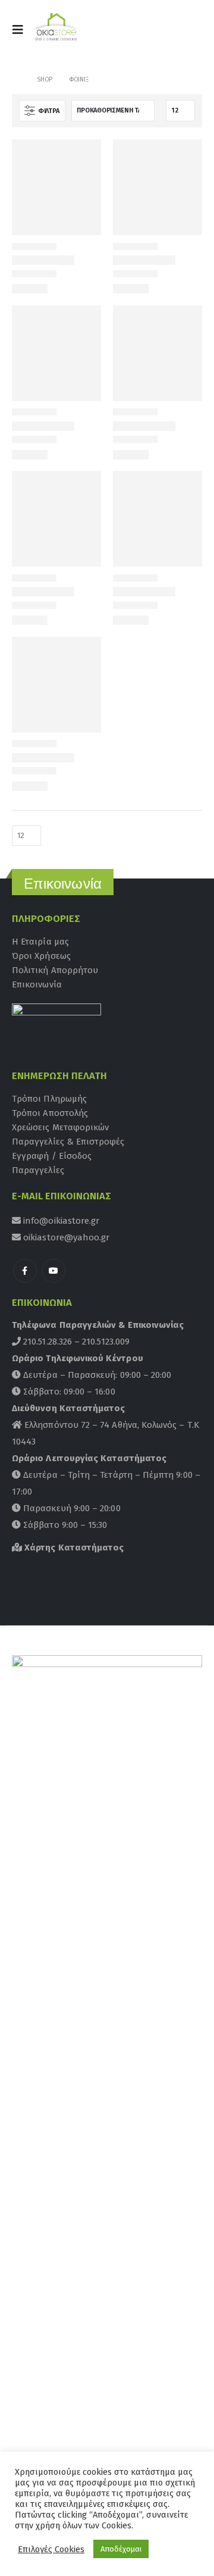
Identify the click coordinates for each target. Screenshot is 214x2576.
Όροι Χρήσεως (41, 956)
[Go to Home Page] (16, 80)
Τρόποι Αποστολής (50, 1113)
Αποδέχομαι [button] (121, 2549)
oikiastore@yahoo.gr (65, 1237)
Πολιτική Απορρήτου (55, 970)
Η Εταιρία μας (40, 942)
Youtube (53, 1271)
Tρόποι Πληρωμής (49, 1099)
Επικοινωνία (37, 984)
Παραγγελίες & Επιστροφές (68, 1142)
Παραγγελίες (38, 1170)
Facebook (25, 1271)
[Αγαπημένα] (187, 33)
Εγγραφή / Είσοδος (52, 1156)
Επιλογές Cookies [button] (51, 2549)
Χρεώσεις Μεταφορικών (60, 1127)
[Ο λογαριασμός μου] (159, 33)
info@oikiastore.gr (60, 1221)
